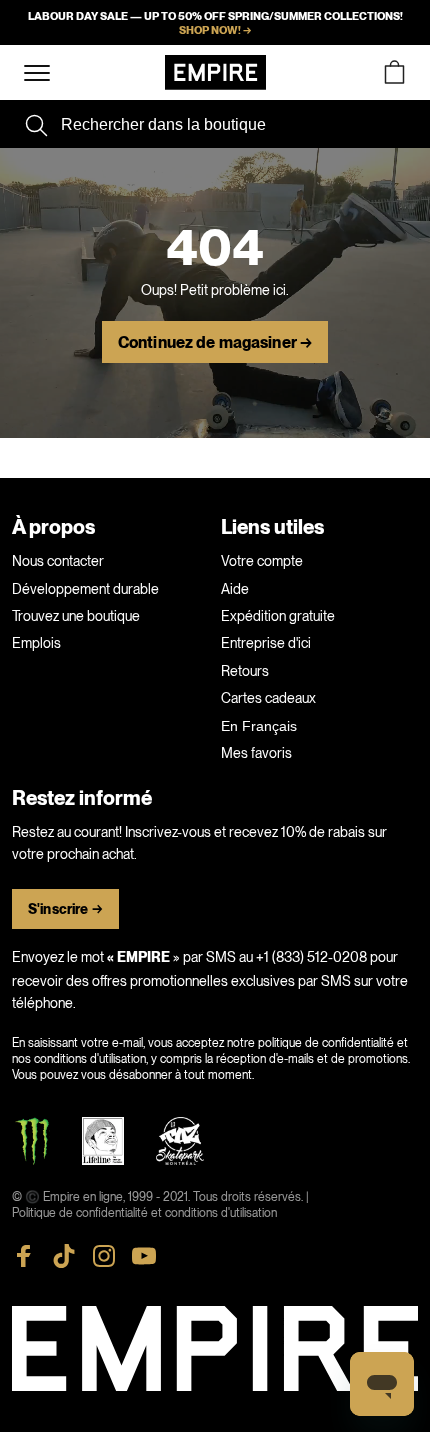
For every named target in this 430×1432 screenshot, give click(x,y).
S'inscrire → (65, 909)
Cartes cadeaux (268, 698)
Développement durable (85, 589)
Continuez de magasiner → (215, 343)
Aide (235, 589)
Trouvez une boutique (76, 616)
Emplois (36, 643)
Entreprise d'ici (266, 643)
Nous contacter (58, 561)
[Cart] (394, 72)
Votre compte (262, 561)
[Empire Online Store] (215, 72)
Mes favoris (256, 753)
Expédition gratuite (278, 616)
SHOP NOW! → (215, 30)
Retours (245, 671)
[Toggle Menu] (37, 73)
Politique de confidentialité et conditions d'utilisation (144, 1213)
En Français (259, 726)
